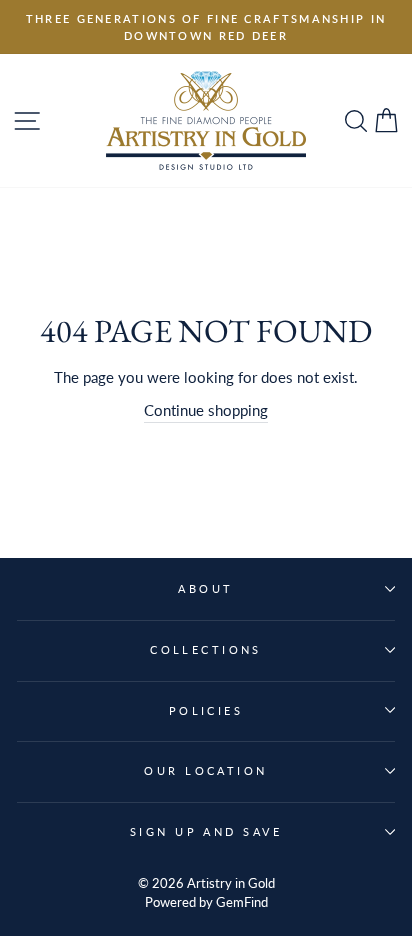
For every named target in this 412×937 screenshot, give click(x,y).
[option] (206, 27)
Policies (206, 710)
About (205, 588)
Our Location (205, 770)
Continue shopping (206, 410)
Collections (206, 649)
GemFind (242, 902)
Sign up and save (206, 831)
